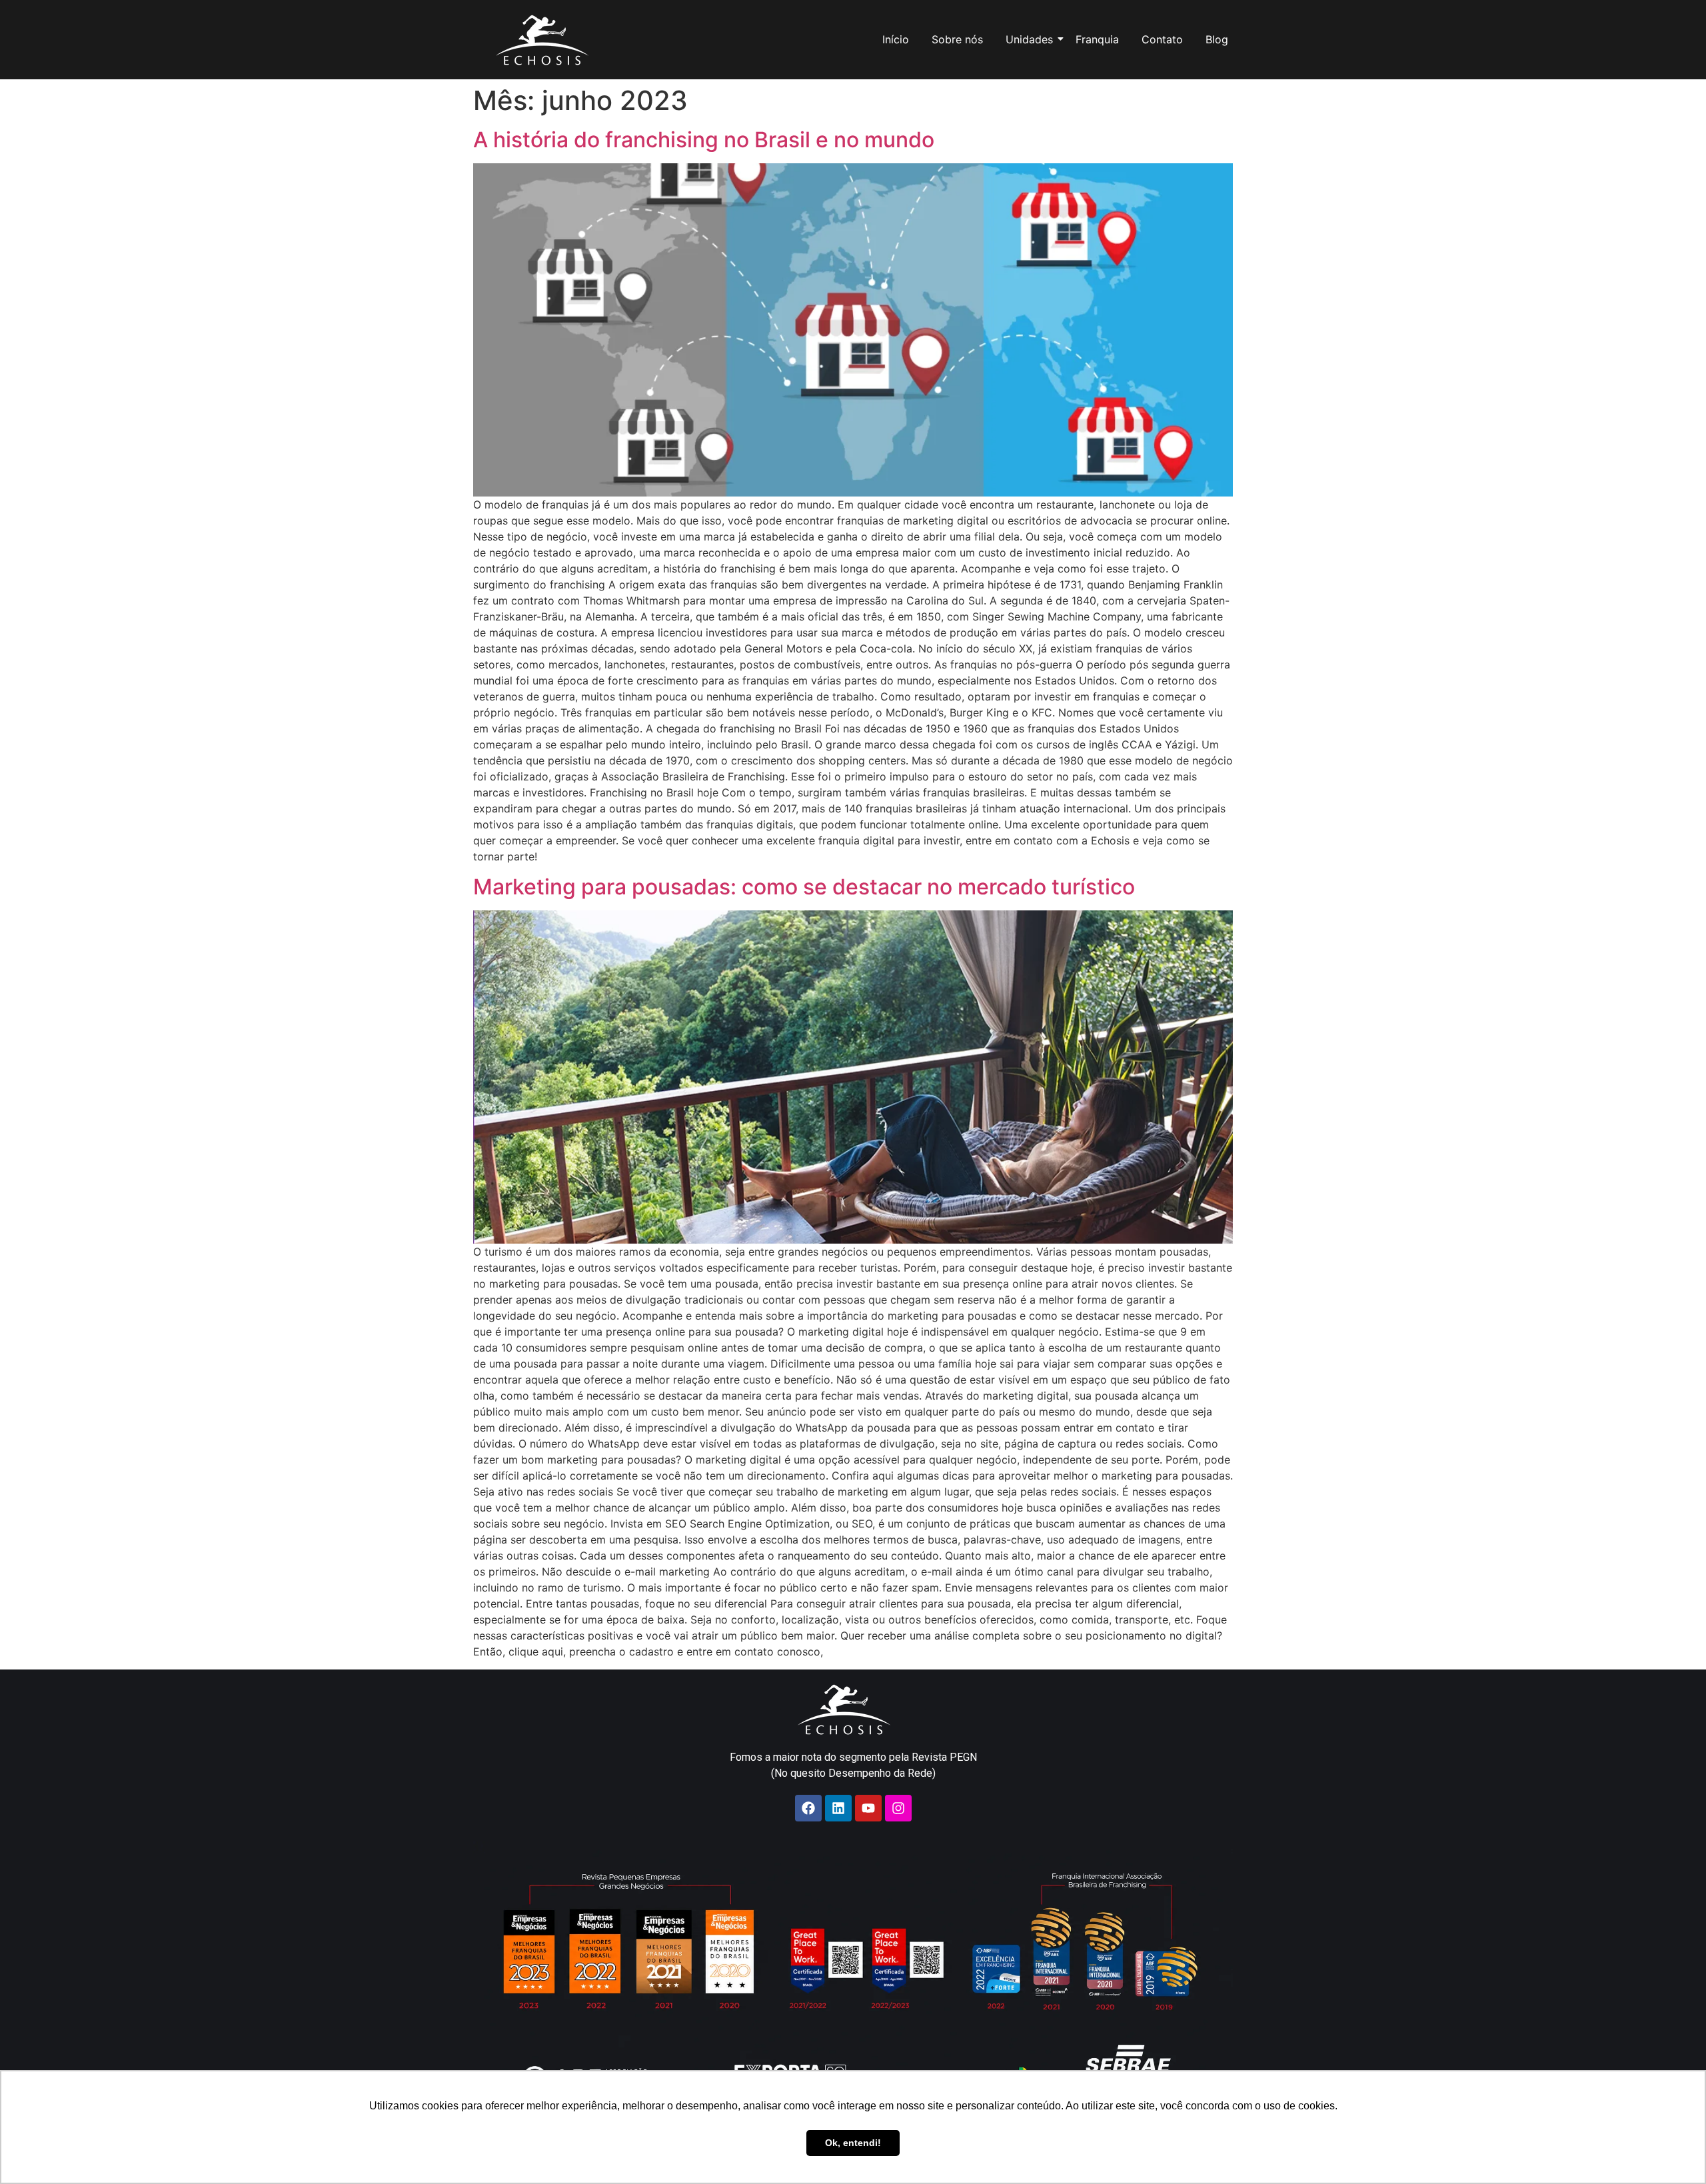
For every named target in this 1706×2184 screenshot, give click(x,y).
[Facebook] (808, 1808)
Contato (1162, 39)
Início (896, 39)
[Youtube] (868, 1808)
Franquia (1097, 39)
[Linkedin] (838, 1808)
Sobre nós (957, 39)
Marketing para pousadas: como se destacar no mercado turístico (804, 887)
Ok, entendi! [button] (853, 2143)
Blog (1217, 39)
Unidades (1029, 39)
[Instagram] (898, 1808)
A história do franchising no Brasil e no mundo (704, 140)
